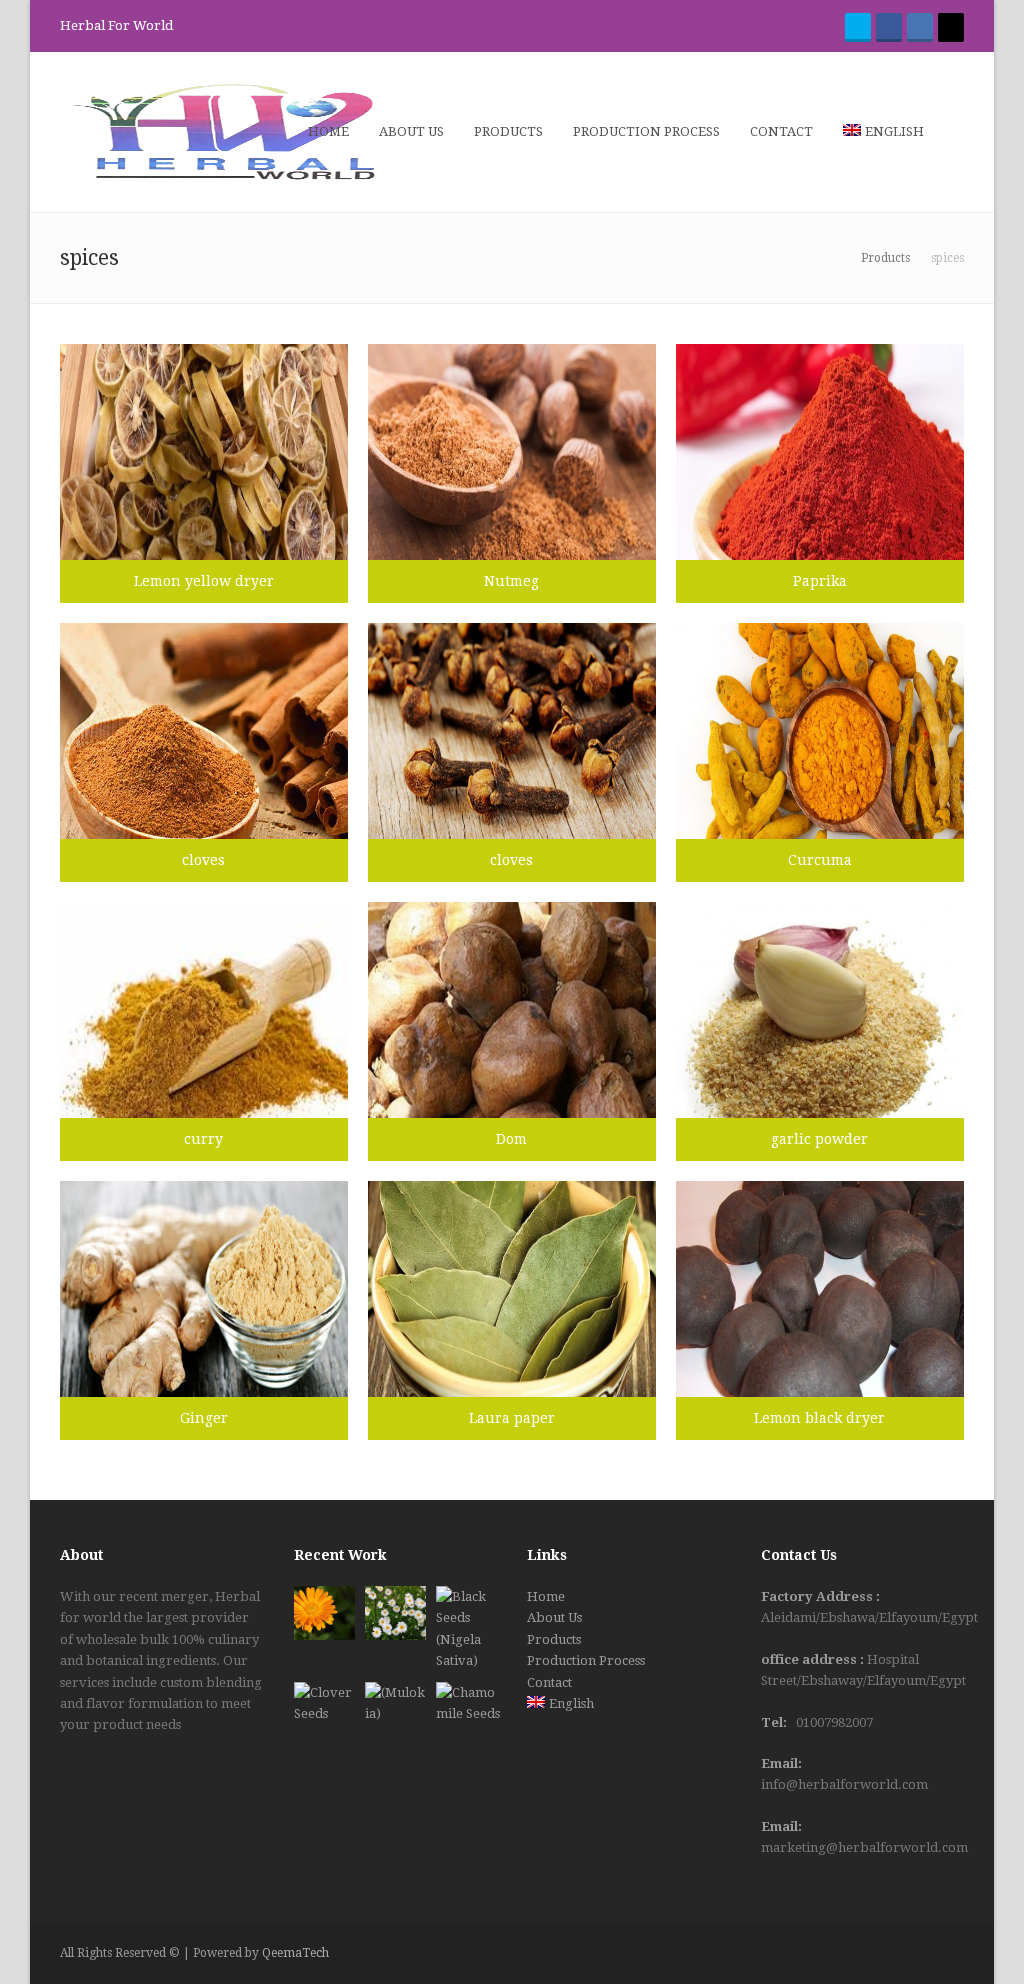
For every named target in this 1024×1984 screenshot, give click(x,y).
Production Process (586, 1660)
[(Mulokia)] (395, 1709)
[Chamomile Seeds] (471, 1713)
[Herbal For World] (225, 131)
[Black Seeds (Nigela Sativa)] (466, 1629)
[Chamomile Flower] (395, 1613)
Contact (549, 1682)
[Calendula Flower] (324, 1613)
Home (546, 1596)
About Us (554, 1617)
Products (554, 1639)
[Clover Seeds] (324, 1709)
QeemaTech (295, 1953)
